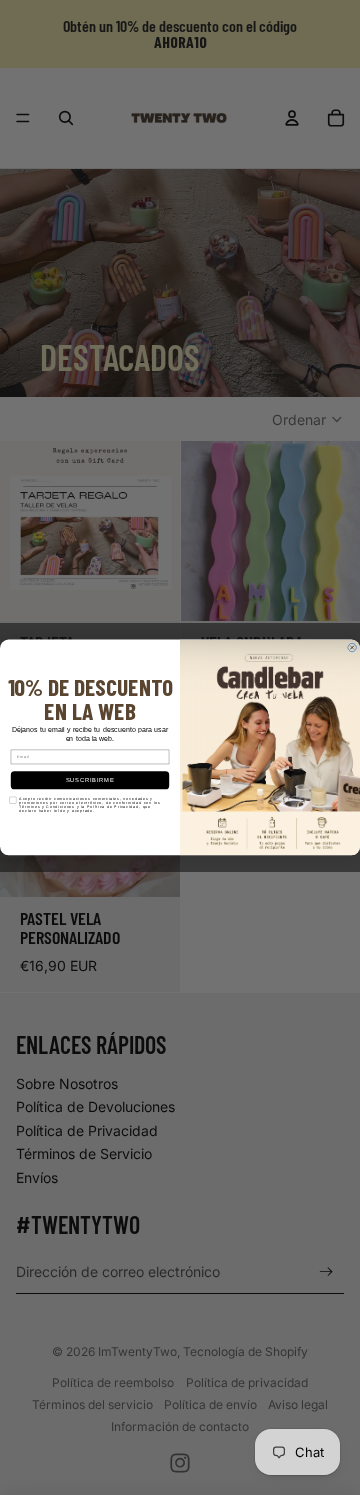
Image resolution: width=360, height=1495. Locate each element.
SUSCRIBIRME (90, 780)
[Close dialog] (352, 647)
